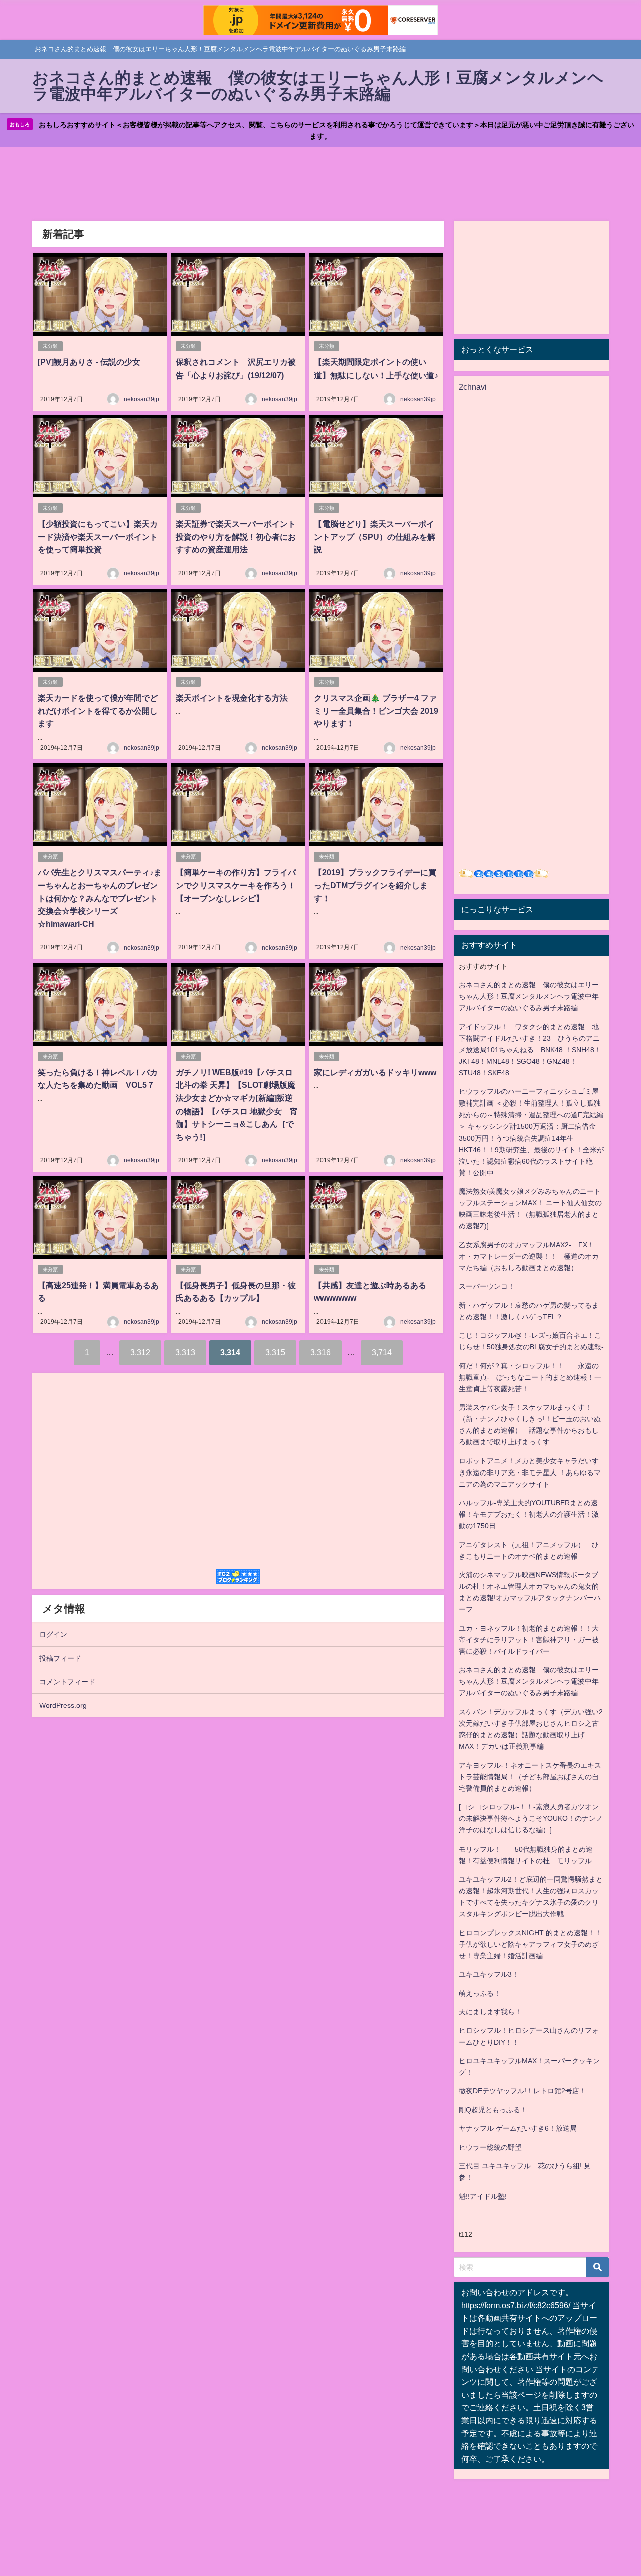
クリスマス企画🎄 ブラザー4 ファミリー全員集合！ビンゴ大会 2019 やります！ (376, 711)
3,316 (320, 1352)
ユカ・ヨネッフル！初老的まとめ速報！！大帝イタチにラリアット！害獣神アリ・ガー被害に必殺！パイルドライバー (529, 1640)
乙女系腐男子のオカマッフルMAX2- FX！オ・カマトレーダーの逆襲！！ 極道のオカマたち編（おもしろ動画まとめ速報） (529, 1256)
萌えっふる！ (480, 1993)
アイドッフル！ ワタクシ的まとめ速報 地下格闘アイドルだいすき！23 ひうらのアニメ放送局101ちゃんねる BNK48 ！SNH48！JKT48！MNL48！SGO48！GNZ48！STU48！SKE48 (530, 1050)
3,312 (140, 1352)
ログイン (53, 1634)
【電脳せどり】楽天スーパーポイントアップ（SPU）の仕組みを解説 (375, 536)
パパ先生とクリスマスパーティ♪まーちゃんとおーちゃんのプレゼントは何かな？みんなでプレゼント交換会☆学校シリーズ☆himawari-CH (100, 898)
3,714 (382, 1352)
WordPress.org (63, 1705)
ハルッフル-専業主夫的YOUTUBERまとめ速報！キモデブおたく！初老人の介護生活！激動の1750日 (529, 1514)
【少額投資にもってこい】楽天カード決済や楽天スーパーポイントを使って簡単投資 (98, 536)
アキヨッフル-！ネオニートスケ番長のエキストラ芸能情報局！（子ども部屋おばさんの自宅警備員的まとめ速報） (530, 1777)
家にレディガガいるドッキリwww (375, 1072)
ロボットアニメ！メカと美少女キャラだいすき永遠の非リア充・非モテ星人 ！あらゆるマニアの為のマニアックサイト (530, 1473)
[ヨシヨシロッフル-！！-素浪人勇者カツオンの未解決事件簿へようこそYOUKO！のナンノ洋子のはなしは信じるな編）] (531, 1818)
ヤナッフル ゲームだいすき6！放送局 (518, 2128)
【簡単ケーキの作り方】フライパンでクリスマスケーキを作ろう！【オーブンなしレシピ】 (236, 885)
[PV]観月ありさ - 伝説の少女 (89, 362)
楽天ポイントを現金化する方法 (232, 698)
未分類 (50, 346)
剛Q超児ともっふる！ (493, 2110)
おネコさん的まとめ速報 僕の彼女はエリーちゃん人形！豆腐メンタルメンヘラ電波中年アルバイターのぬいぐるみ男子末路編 (529, 996)
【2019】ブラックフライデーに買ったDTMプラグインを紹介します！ (375, 885)
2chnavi (473, 387)
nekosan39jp (141, 399)
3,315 (275, 1352)
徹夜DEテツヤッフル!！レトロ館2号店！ (523, 2091)
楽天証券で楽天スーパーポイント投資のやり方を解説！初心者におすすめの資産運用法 (236, 536)
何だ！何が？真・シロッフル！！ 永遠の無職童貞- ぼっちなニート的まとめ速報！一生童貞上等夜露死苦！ (530, 1377)
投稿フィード (60, 1658)
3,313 (185, 1352)
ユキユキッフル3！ (489, 1974)
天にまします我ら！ (490, 2012)
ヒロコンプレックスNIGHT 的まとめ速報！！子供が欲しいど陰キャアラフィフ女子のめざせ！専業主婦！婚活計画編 (530, 1944)
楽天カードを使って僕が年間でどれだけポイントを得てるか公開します (98, 711)
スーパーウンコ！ (487, 1286)
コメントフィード (67, 1682)
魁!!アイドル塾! (483, 2196)
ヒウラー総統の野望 (490, 2147)
